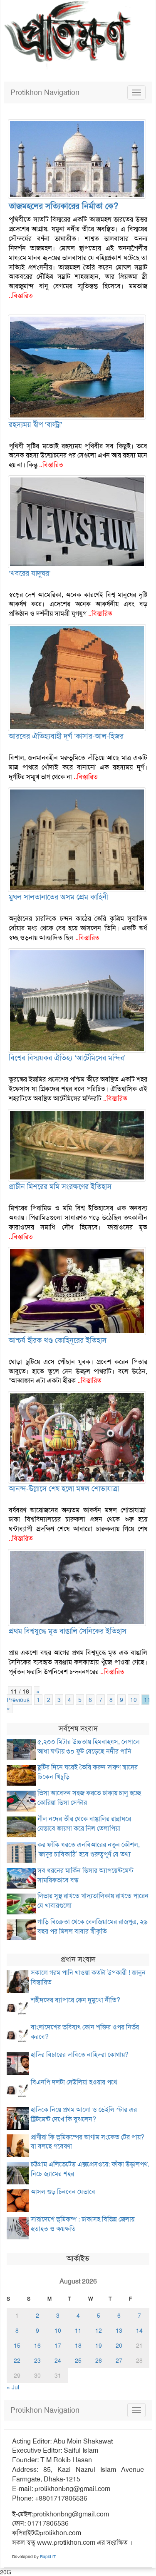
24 (58, 2361)
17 (58, 2346)
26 (99, 2361)
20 (119, 2346)
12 (99, 2331)
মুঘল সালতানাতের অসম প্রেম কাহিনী (58, 897)
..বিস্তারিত (21, 296)
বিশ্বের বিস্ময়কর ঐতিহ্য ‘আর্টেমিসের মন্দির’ (67, 1058)
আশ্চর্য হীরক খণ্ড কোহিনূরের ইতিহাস (58, 1340)
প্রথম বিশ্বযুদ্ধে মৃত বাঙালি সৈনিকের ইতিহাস (68, 1631)
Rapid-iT (48, 2557)
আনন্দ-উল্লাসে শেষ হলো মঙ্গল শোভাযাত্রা (64, 1489)
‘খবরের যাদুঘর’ (30, 573)
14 (139, 2331)
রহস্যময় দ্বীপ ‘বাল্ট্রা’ (36, 425)
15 (17, 2346)
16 (37, 2346)
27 (119, 2361)
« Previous (23, 1696)
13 (119, 2331)
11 (147, 1700)
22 (17, 2361)
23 (37, 2361)
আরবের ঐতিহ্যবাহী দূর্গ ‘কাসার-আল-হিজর (66, 736)
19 (99, 2346)
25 (78, 2361)
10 (134, 1700)
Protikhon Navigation (45, 92)
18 (78, 2346)
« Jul (13, 2387)
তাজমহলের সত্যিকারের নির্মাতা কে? (63, 206)
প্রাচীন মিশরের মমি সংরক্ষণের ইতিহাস (60, 1187)
